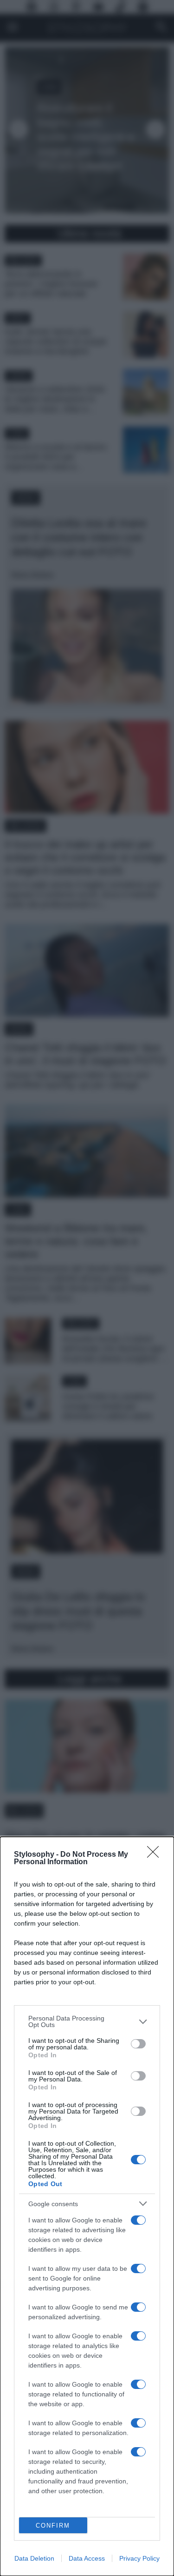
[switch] (138, 2044)
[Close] (156, 1855)
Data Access (87, 2558)
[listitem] (87, 2021)
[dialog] (87, 2206)
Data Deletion (34, 2558)
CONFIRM (53, 2526)
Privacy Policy (139, 2558)
